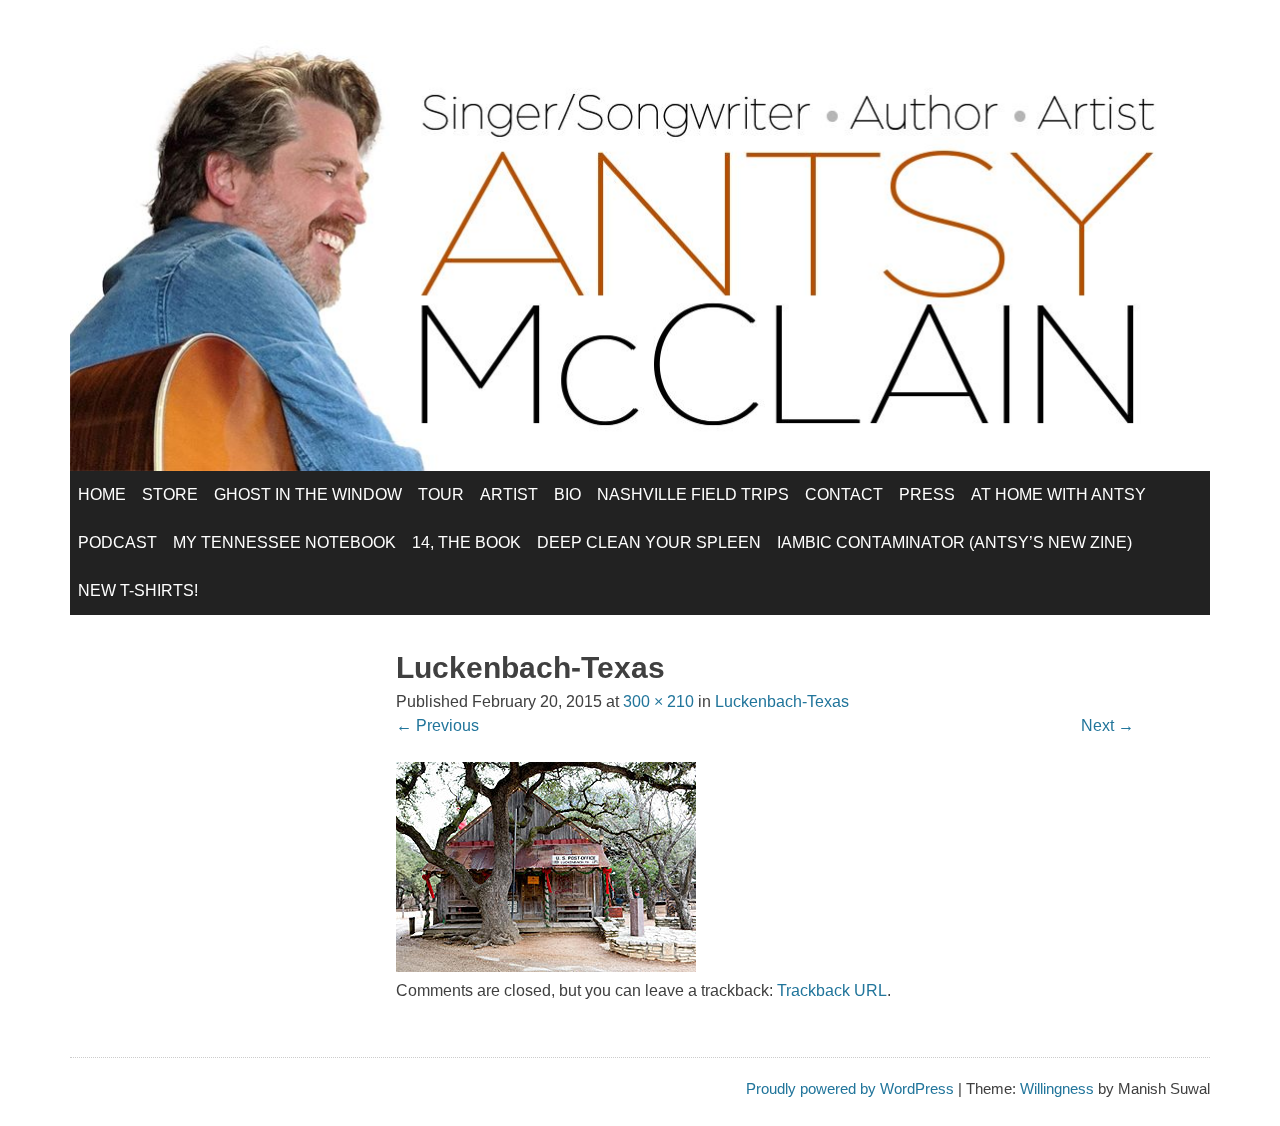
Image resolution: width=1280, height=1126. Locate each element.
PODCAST (117, 542)
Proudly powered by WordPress (850, 1088)
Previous (437, 725)
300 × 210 (658, 701)
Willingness (1057, 1088)
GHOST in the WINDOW (308, 494)
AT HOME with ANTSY (1058, 494)
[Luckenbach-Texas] (546, 966)
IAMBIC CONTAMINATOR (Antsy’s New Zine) (954, 542)
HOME (102, 494)
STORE (170, 494)
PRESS (927, 494)
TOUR (441, 494)
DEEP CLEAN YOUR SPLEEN (649, 542)
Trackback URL (832, 990)
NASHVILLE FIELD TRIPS (693, 494)
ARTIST (509, 494)
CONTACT (844, 494)
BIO (567, 494)
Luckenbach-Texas (782, 701)
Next (1107, 725)
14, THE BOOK (466, 542)
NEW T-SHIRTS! (138, 590)
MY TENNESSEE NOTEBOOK (284, 542)
